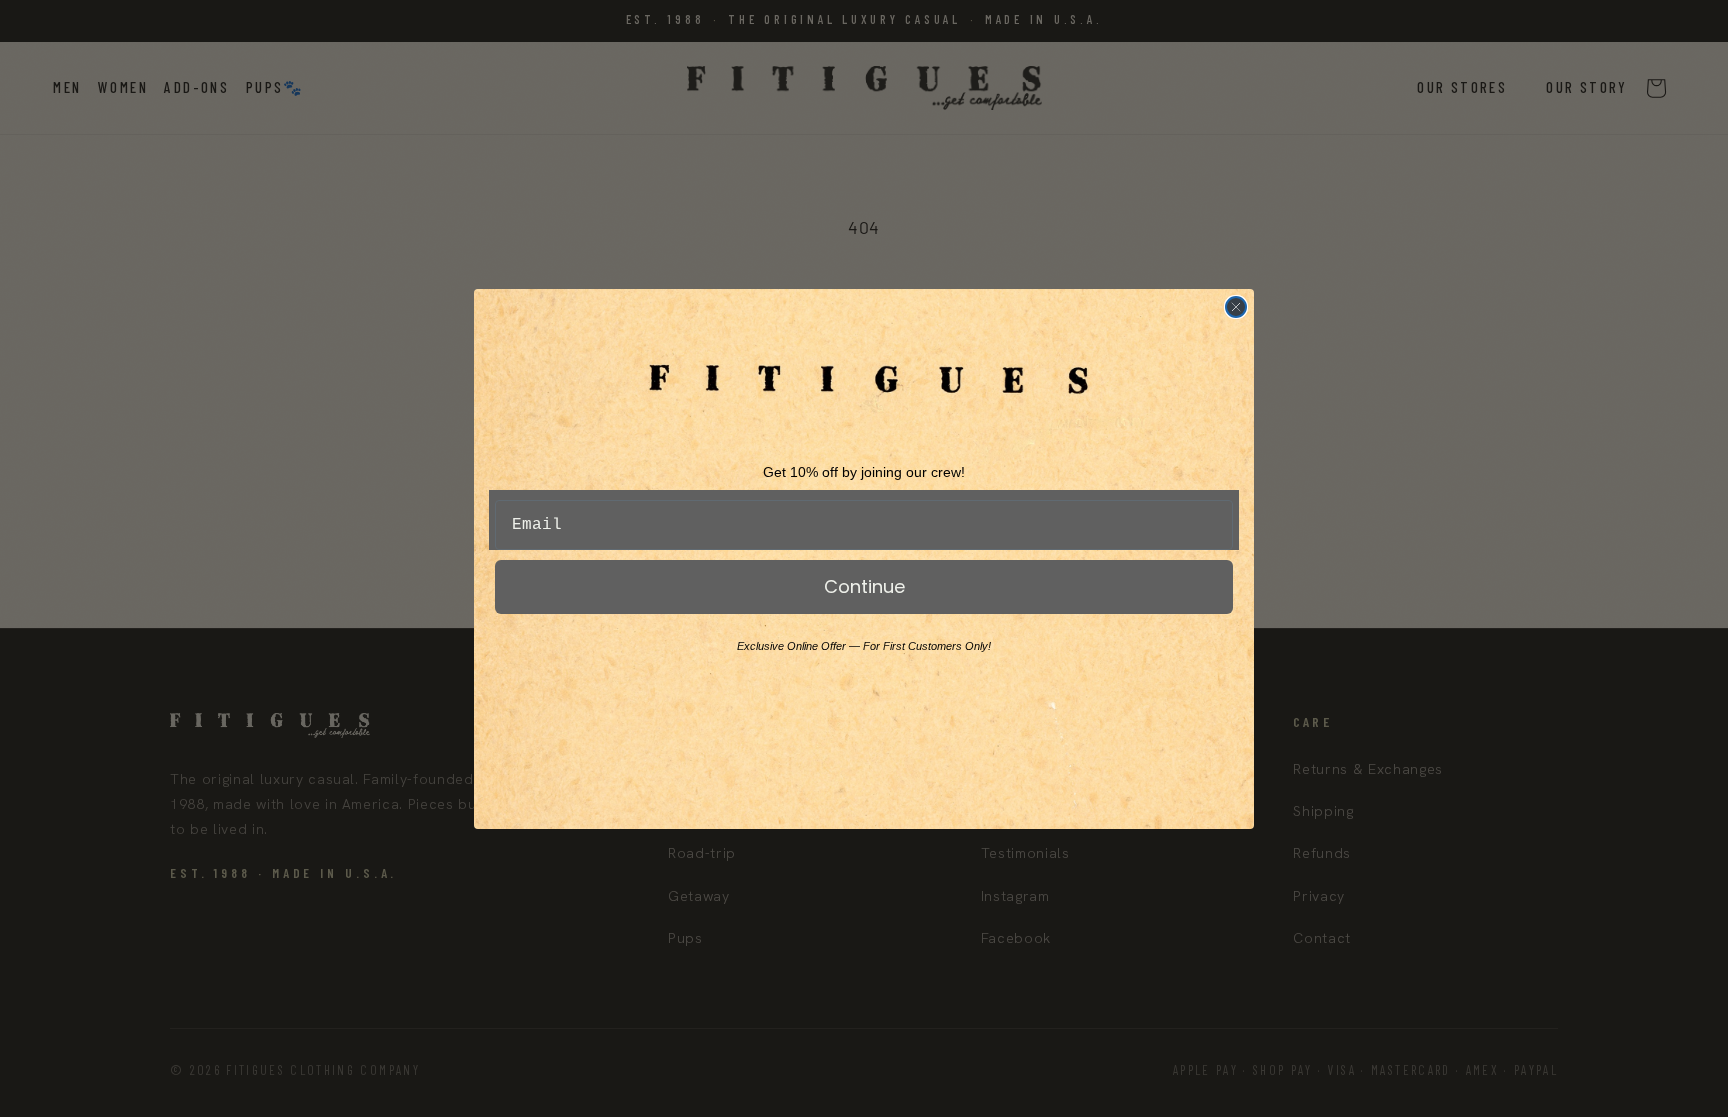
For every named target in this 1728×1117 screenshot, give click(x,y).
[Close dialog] (1236, 307)
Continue (864, 586)
